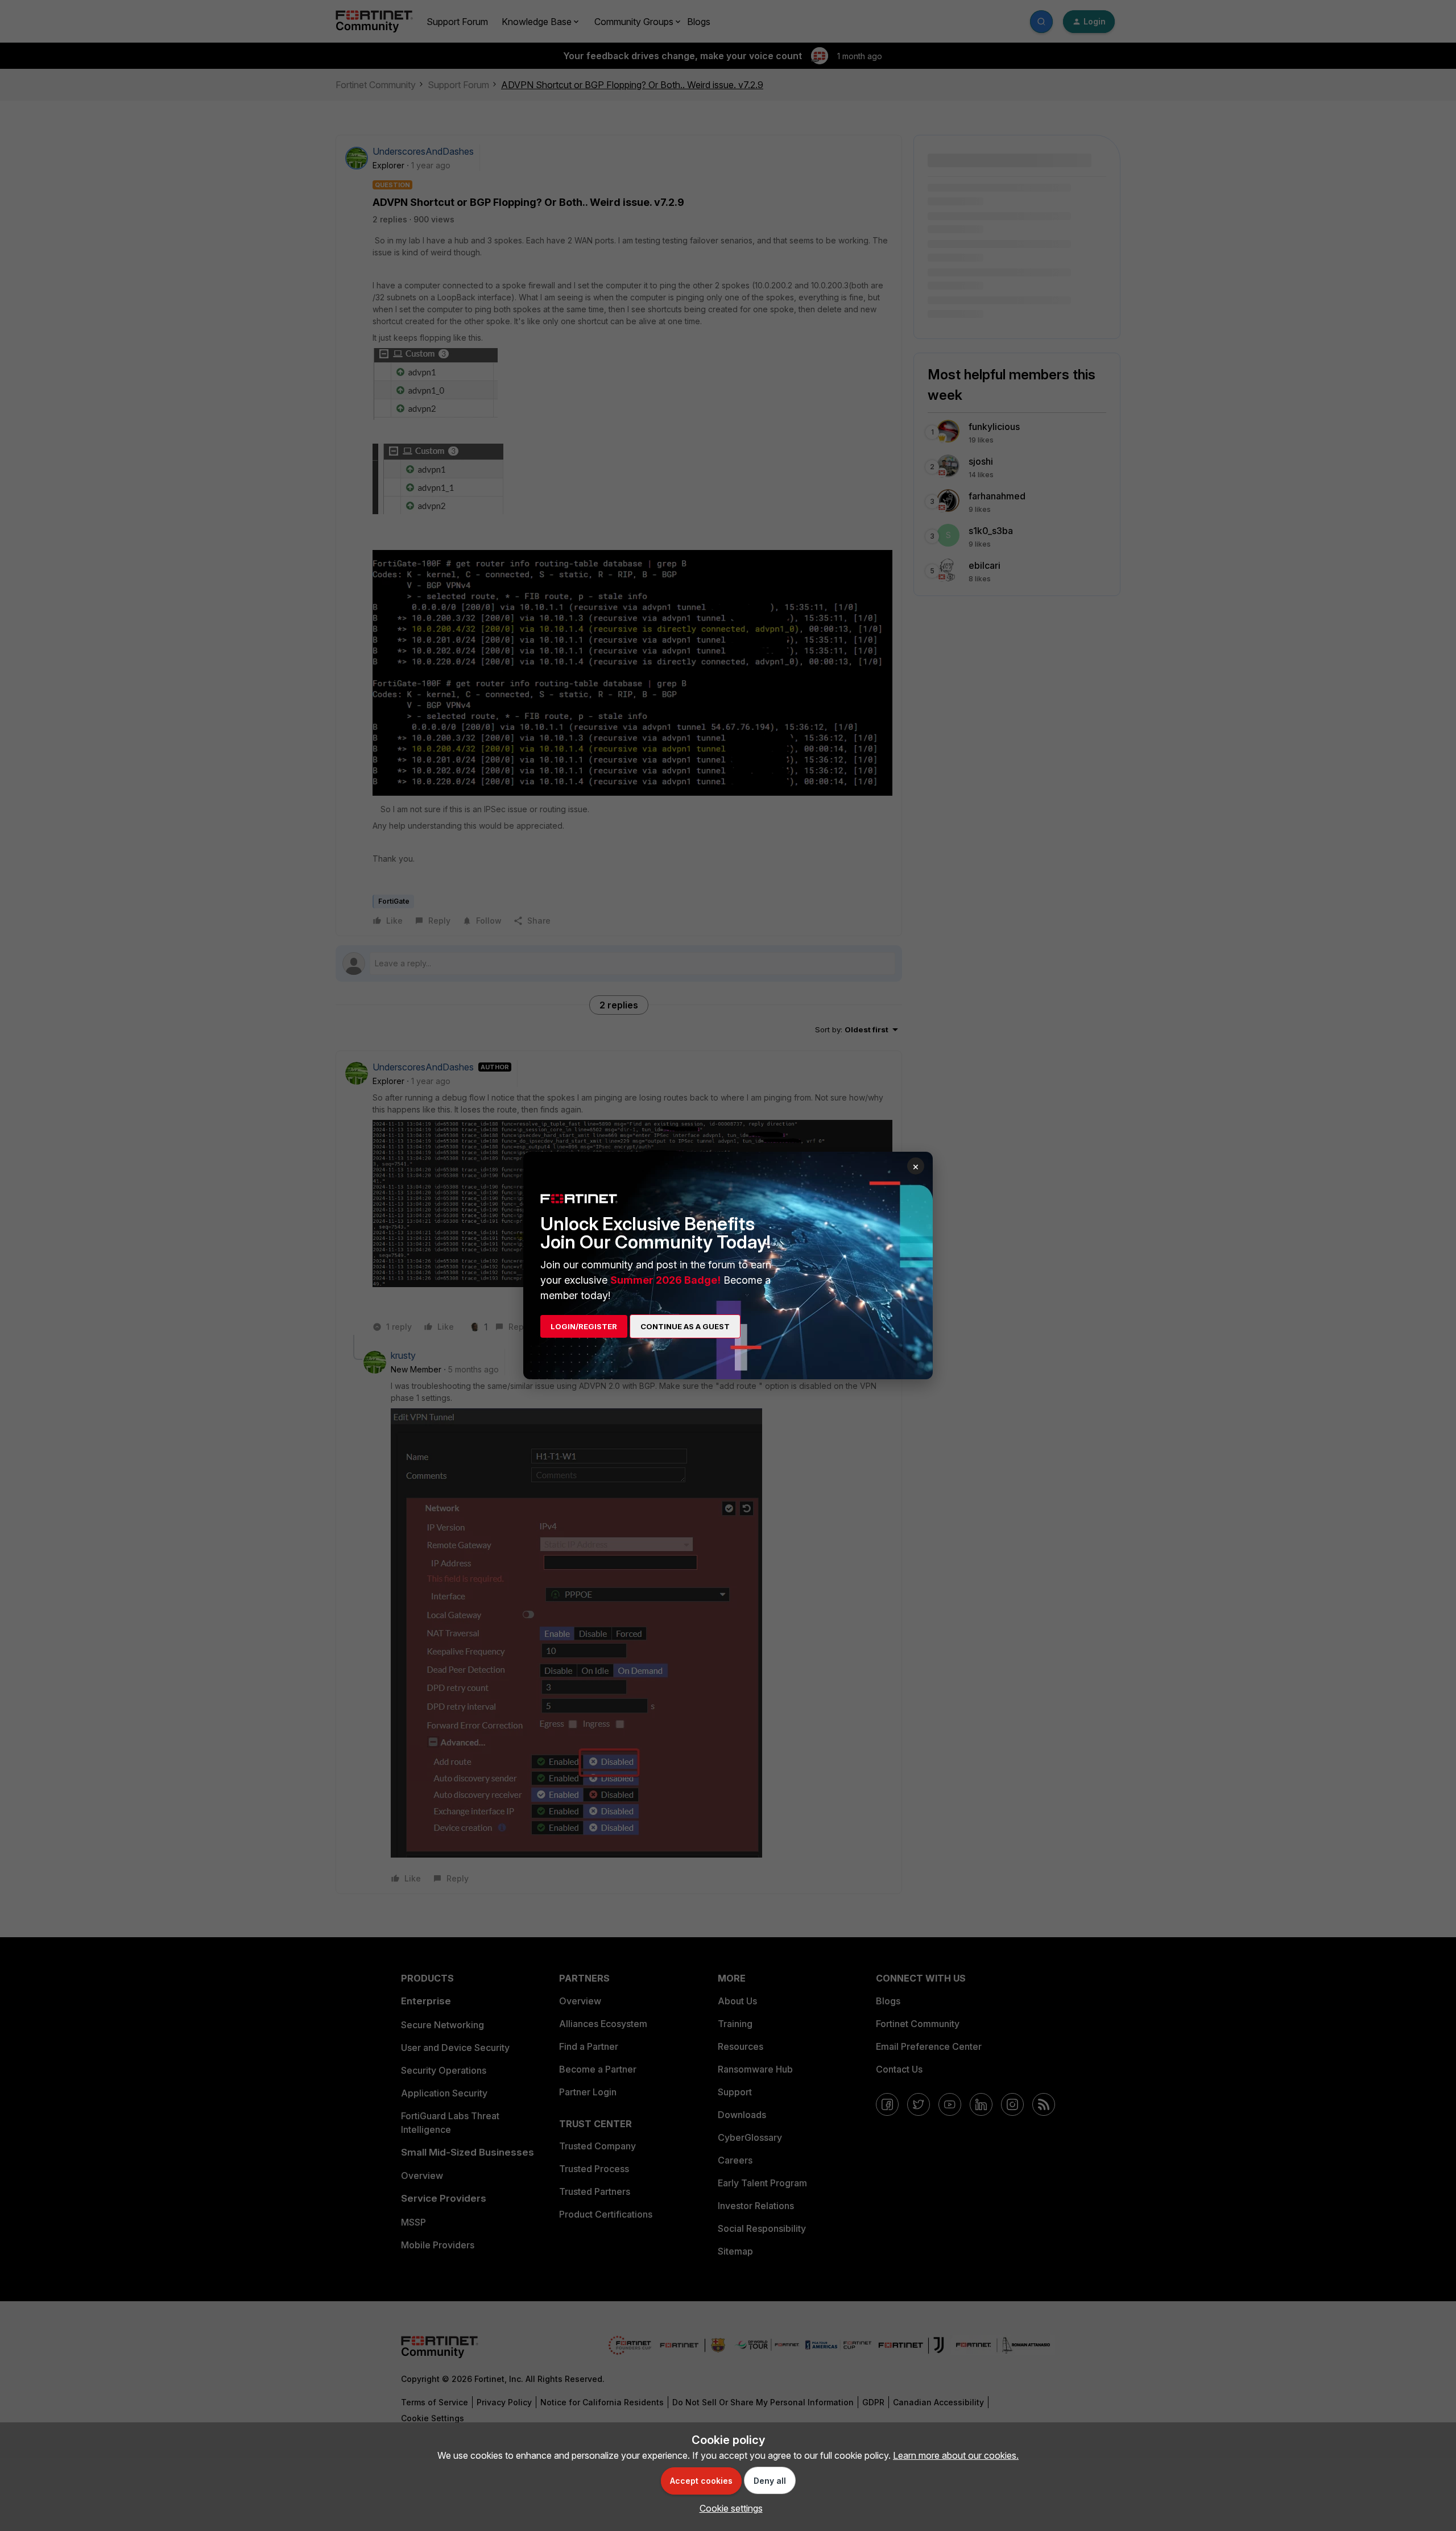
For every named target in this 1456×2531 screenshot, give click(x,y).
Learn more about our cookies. (956, 2455)
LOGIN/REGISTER (584, 1326)
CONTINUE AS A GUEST (685, 1326)
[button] (728, 2508)
